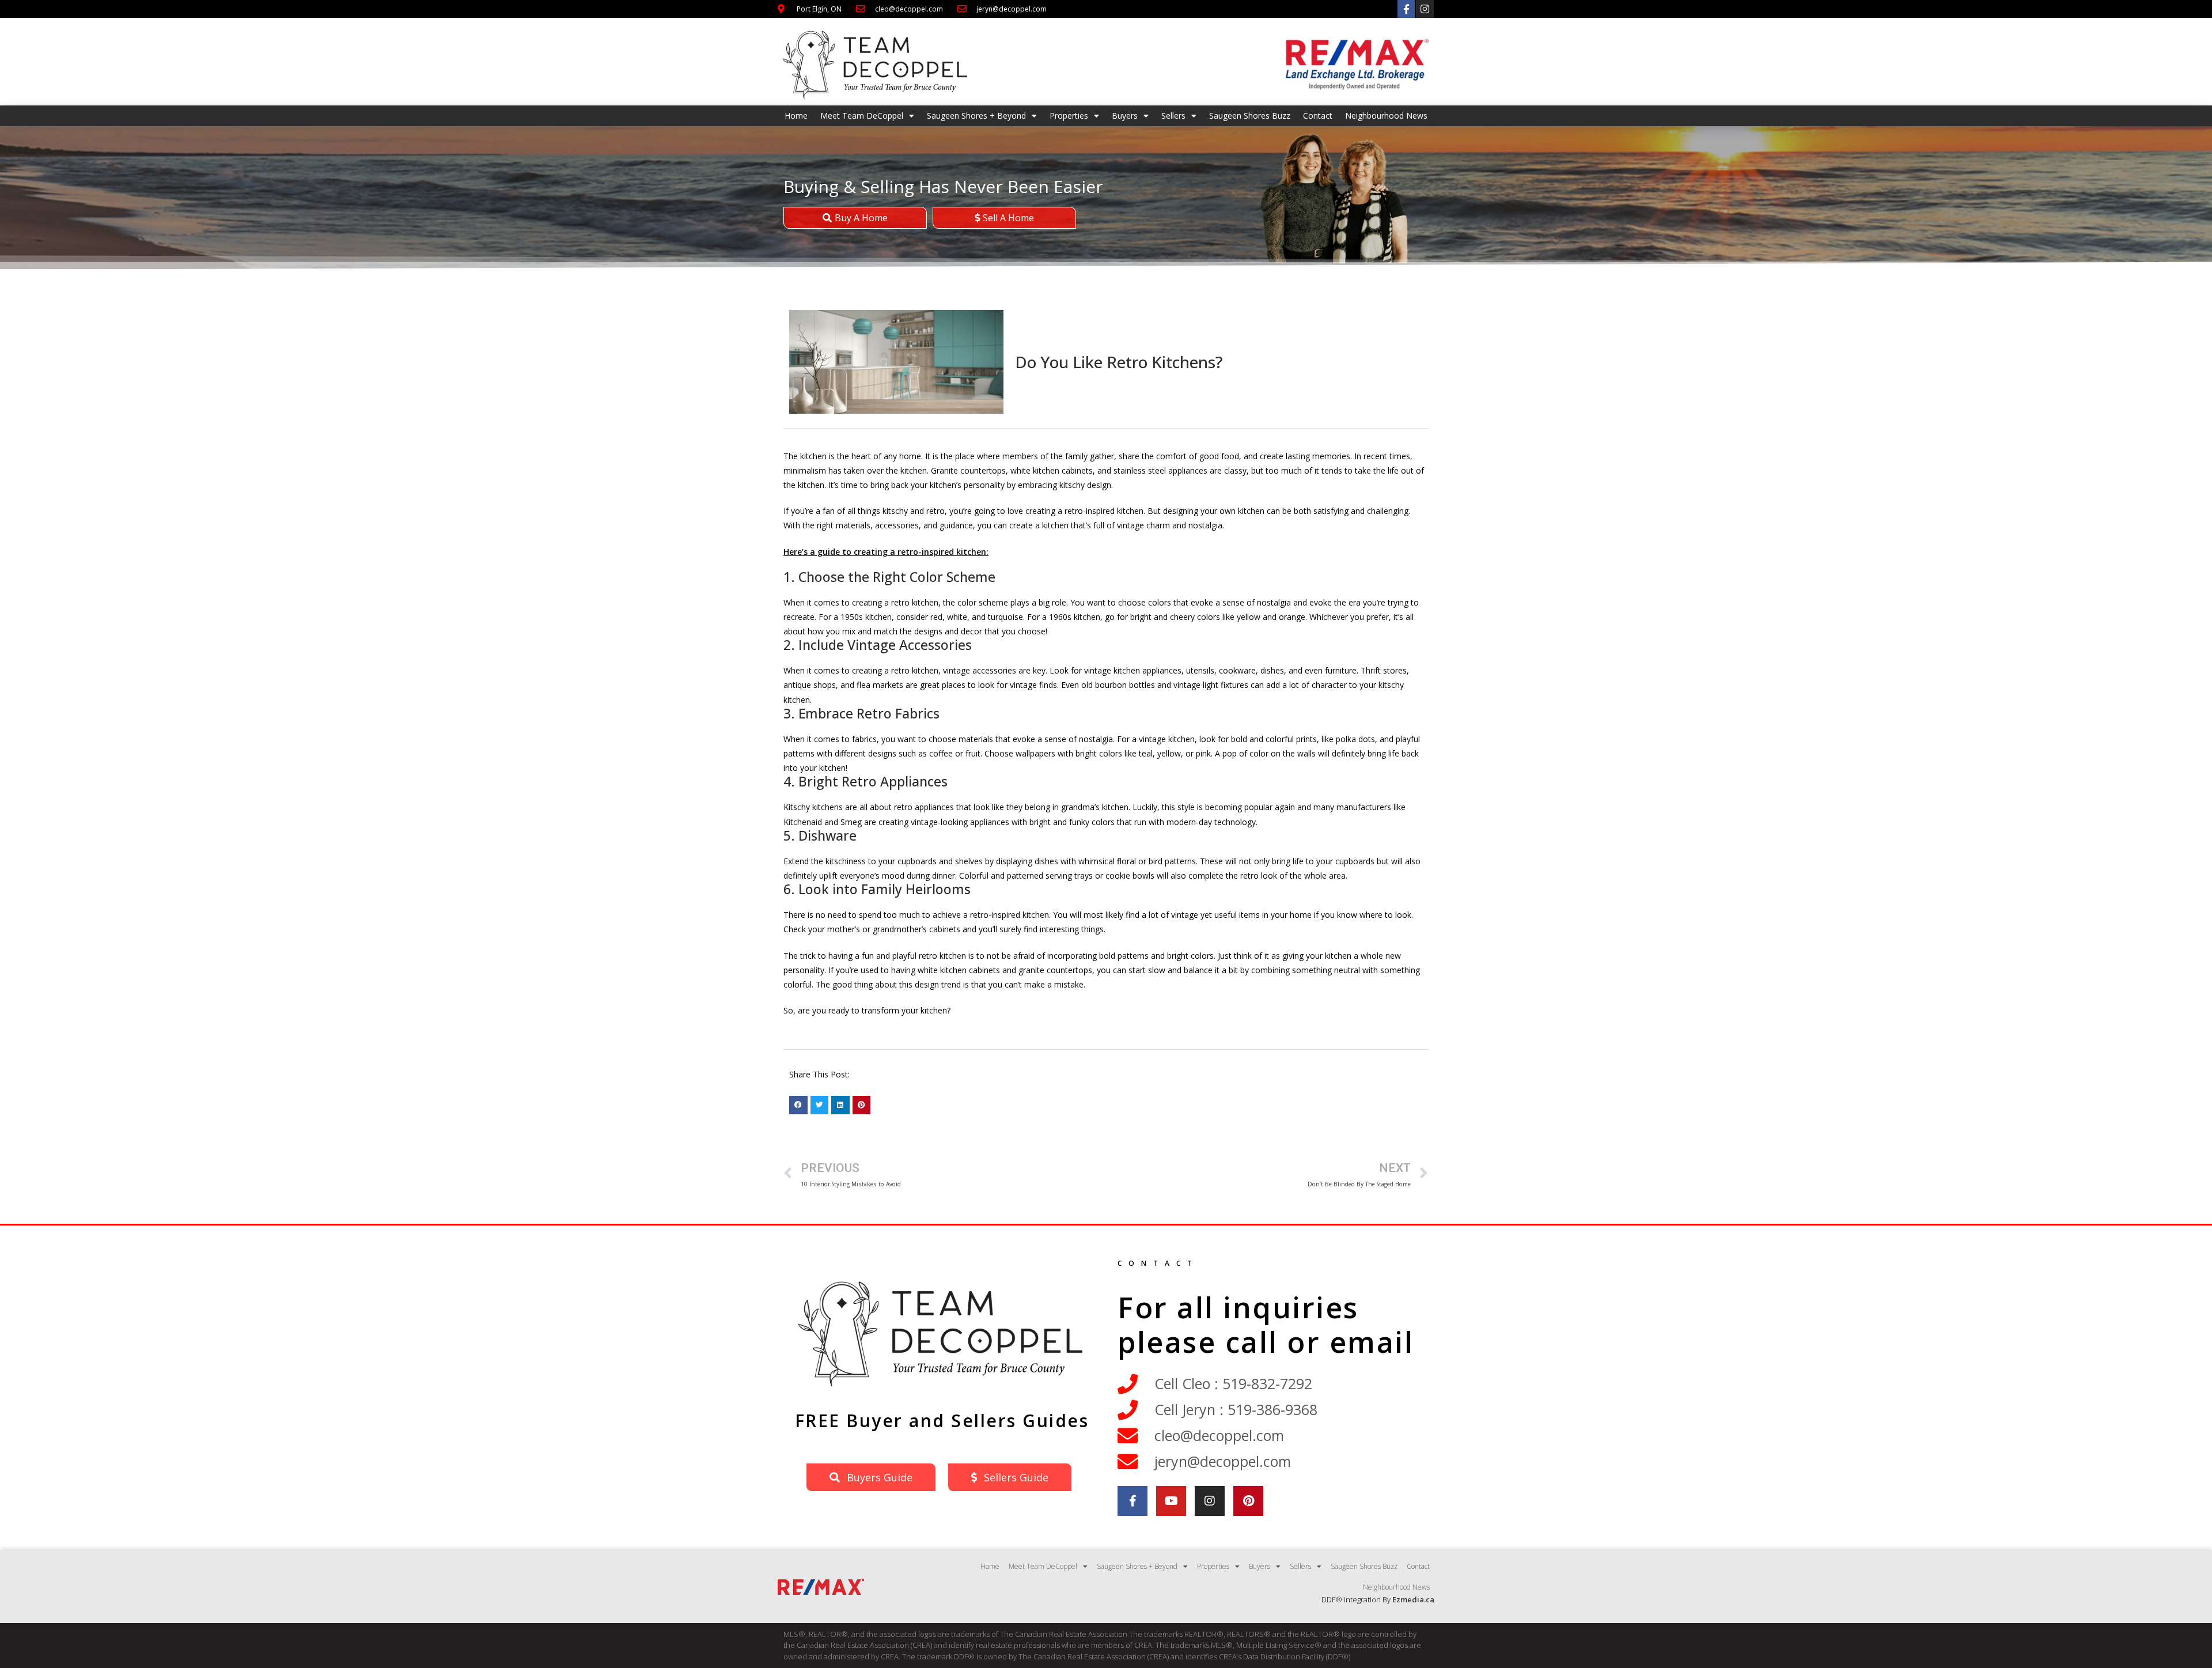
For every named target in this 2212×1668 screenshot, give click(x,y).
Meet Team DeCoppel (862, 116)
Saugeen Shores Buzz (1250, 116)
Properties (1069, 116)
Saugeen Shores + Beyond (976, 116)
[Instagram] (1425, 9)
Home (796, 116)
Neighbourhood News (1386, 116)
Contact (1318, 116)
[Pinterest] (1248, 1501)
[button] (798, 1105)
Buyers (1125, 116)
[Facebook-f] (1406, 9)
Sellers (1173, 116)
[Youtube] (1171, 1501)
